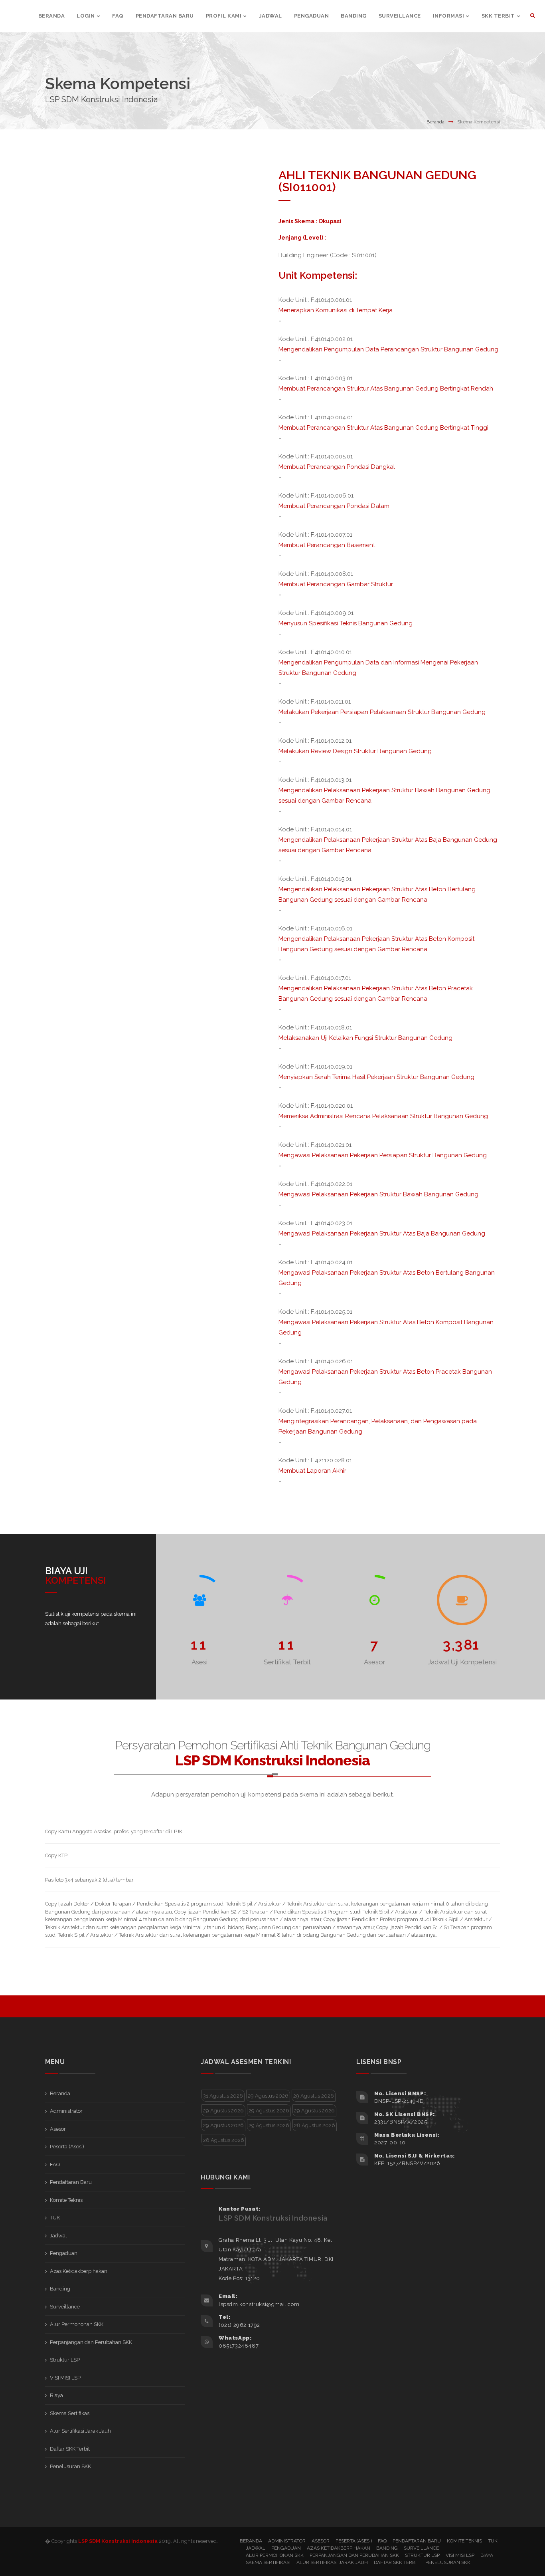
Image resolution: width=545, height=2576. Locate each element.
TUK (55, 2218)
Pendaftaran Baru (71, 2182)
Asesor (58, 2129)
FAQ (55, 2165)
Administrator (66, 2111)
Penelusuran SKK (70, 2466)
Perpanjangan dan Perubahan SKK (91, 2342)
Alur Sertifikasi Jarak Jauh (80, 2431)
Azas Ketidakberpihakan (79, 2271)
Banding (60, 2289)
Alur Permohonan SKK (77, 2324)
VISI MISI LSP (65, 2378)
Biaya (56, 2395)
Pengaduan (64, 2253)
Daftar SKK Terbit (70, 2449)
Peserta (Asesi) (67, 2147)
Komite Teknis (66, 2200)
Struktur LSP (65, 2360)
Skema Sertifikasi (70, 2413)
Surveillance (65, 2307)
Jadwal (58, 2236)
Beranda (435, 122)
